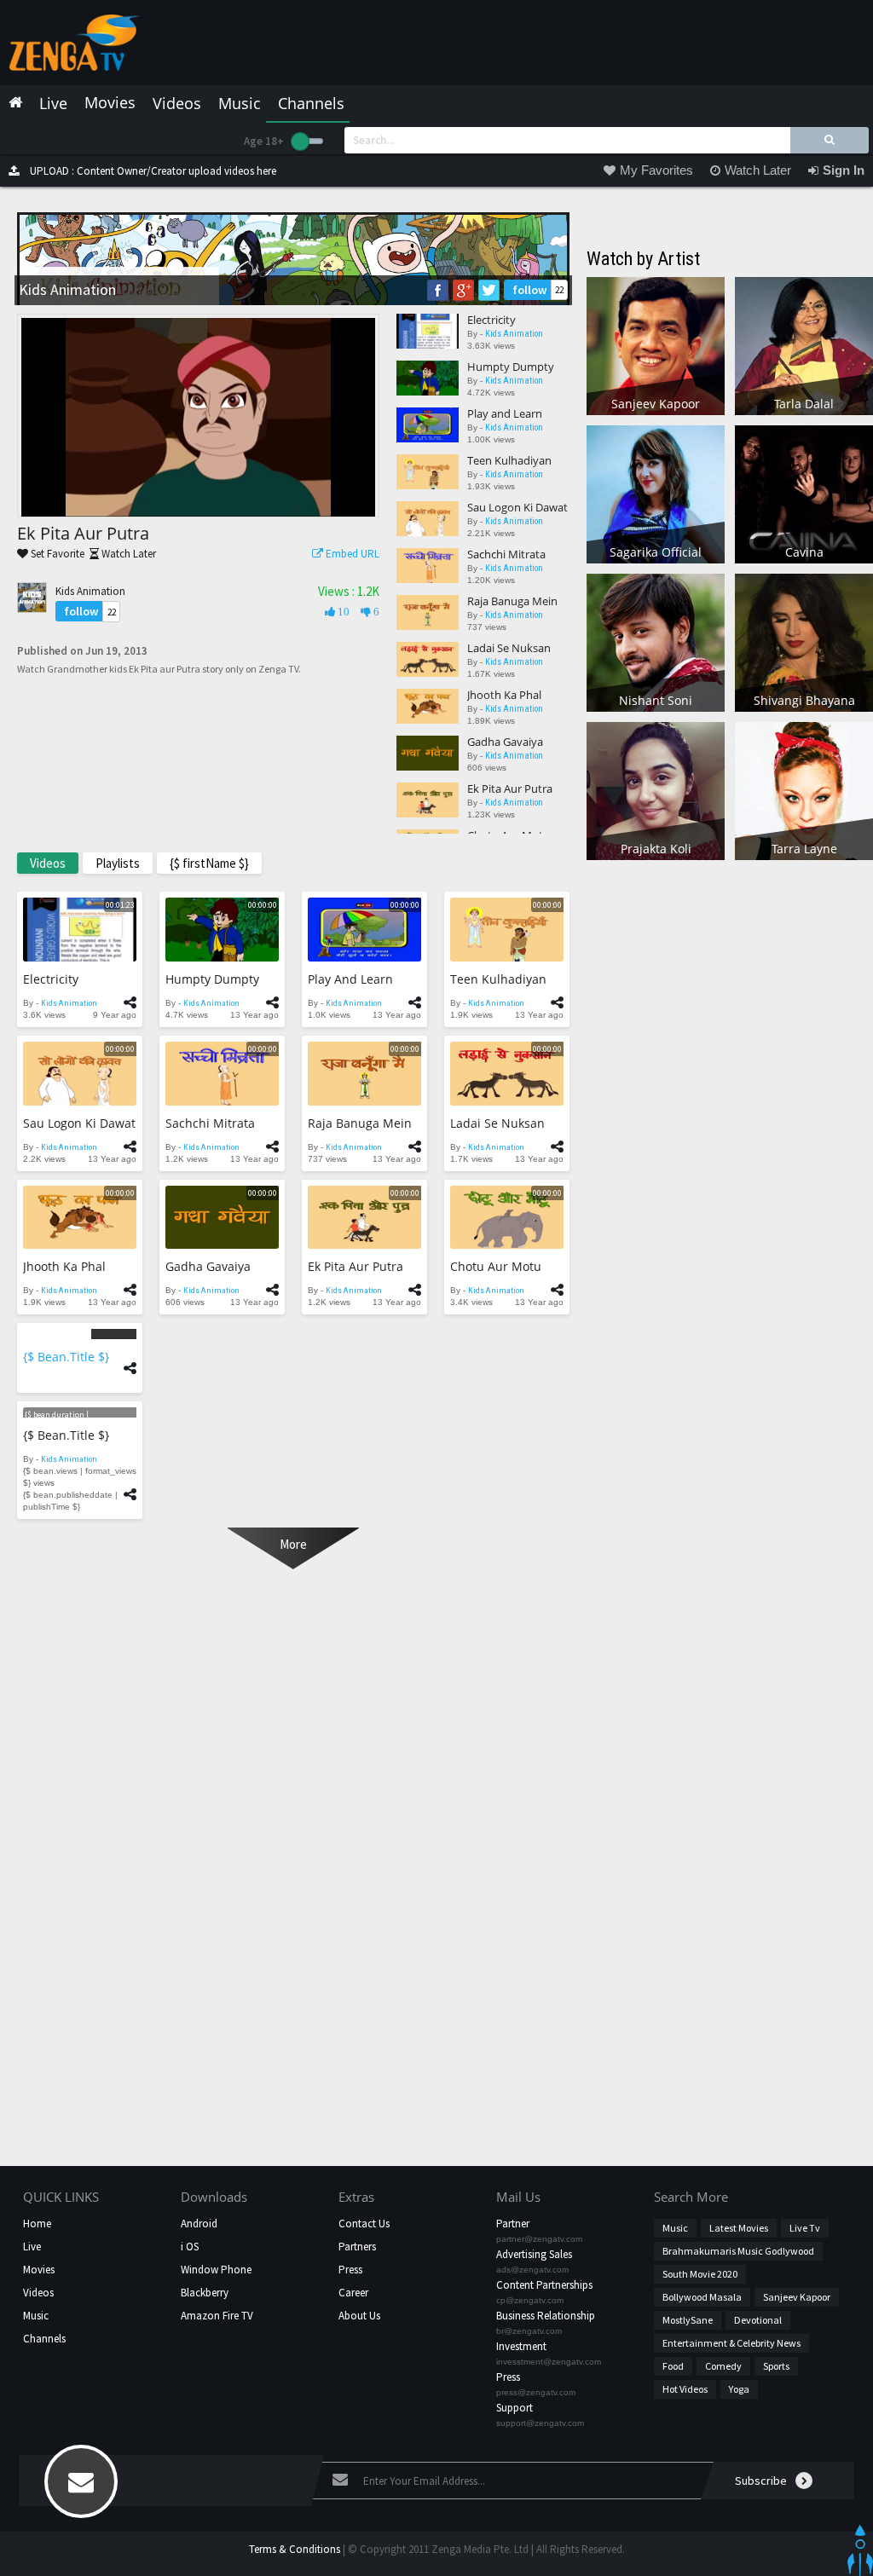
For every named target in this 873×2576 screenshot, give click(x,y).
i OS (190, 2247)
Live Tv (805, 2228)
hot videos (685, 2389)
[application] (198, 417)
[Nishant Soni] (656, 641)
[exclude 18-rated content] (307, 141)
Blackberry (205, 2293)
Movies (39, 2270)
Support (515, 2408)
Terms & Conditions (295, 2549)
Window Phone (216, 2270)
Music (36, 2316)
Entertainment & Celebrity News (731, 2343)
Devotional (758, 2320)
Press (350, 2270)
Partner (513, 2224)
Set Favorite (56, 554)
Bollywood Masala (702, 2297)
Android (199, 2224)
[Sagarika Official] (656, 493)
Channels (44, 2339)
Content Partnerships (544, 2285)
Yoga (739, 2389)
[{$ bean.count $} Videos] (80, 1334)
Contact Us (364, 2224)
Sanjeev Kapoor (797, 2297)
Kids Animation (90, 591)
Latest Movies (739, 2228)
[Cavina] (804, 493)
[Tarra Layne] (804, 790)
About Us (359, 2316)
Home (37, 2224)
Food (673, 2366)
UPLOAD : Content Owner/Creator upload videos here (152, 171)
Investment (521, 2346)
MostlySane (688, 2320)
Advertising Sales (534, 2254)
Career (353, 2293)
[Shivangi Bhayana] (804, 641)
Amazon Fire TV (217, 2316)
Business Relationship (546, 2316)
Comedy (723, 2366)
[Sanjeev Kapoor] (656, 345)
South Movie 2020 (700, 2274)
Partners (357, 2247)
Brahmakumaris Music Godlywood (738, 2251)
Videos (38, 2293)
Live (32, 2247)
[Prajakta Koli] (656, 790)
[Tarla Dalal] (804, 345)
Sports (776, 2366)
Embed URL (351, 554)
